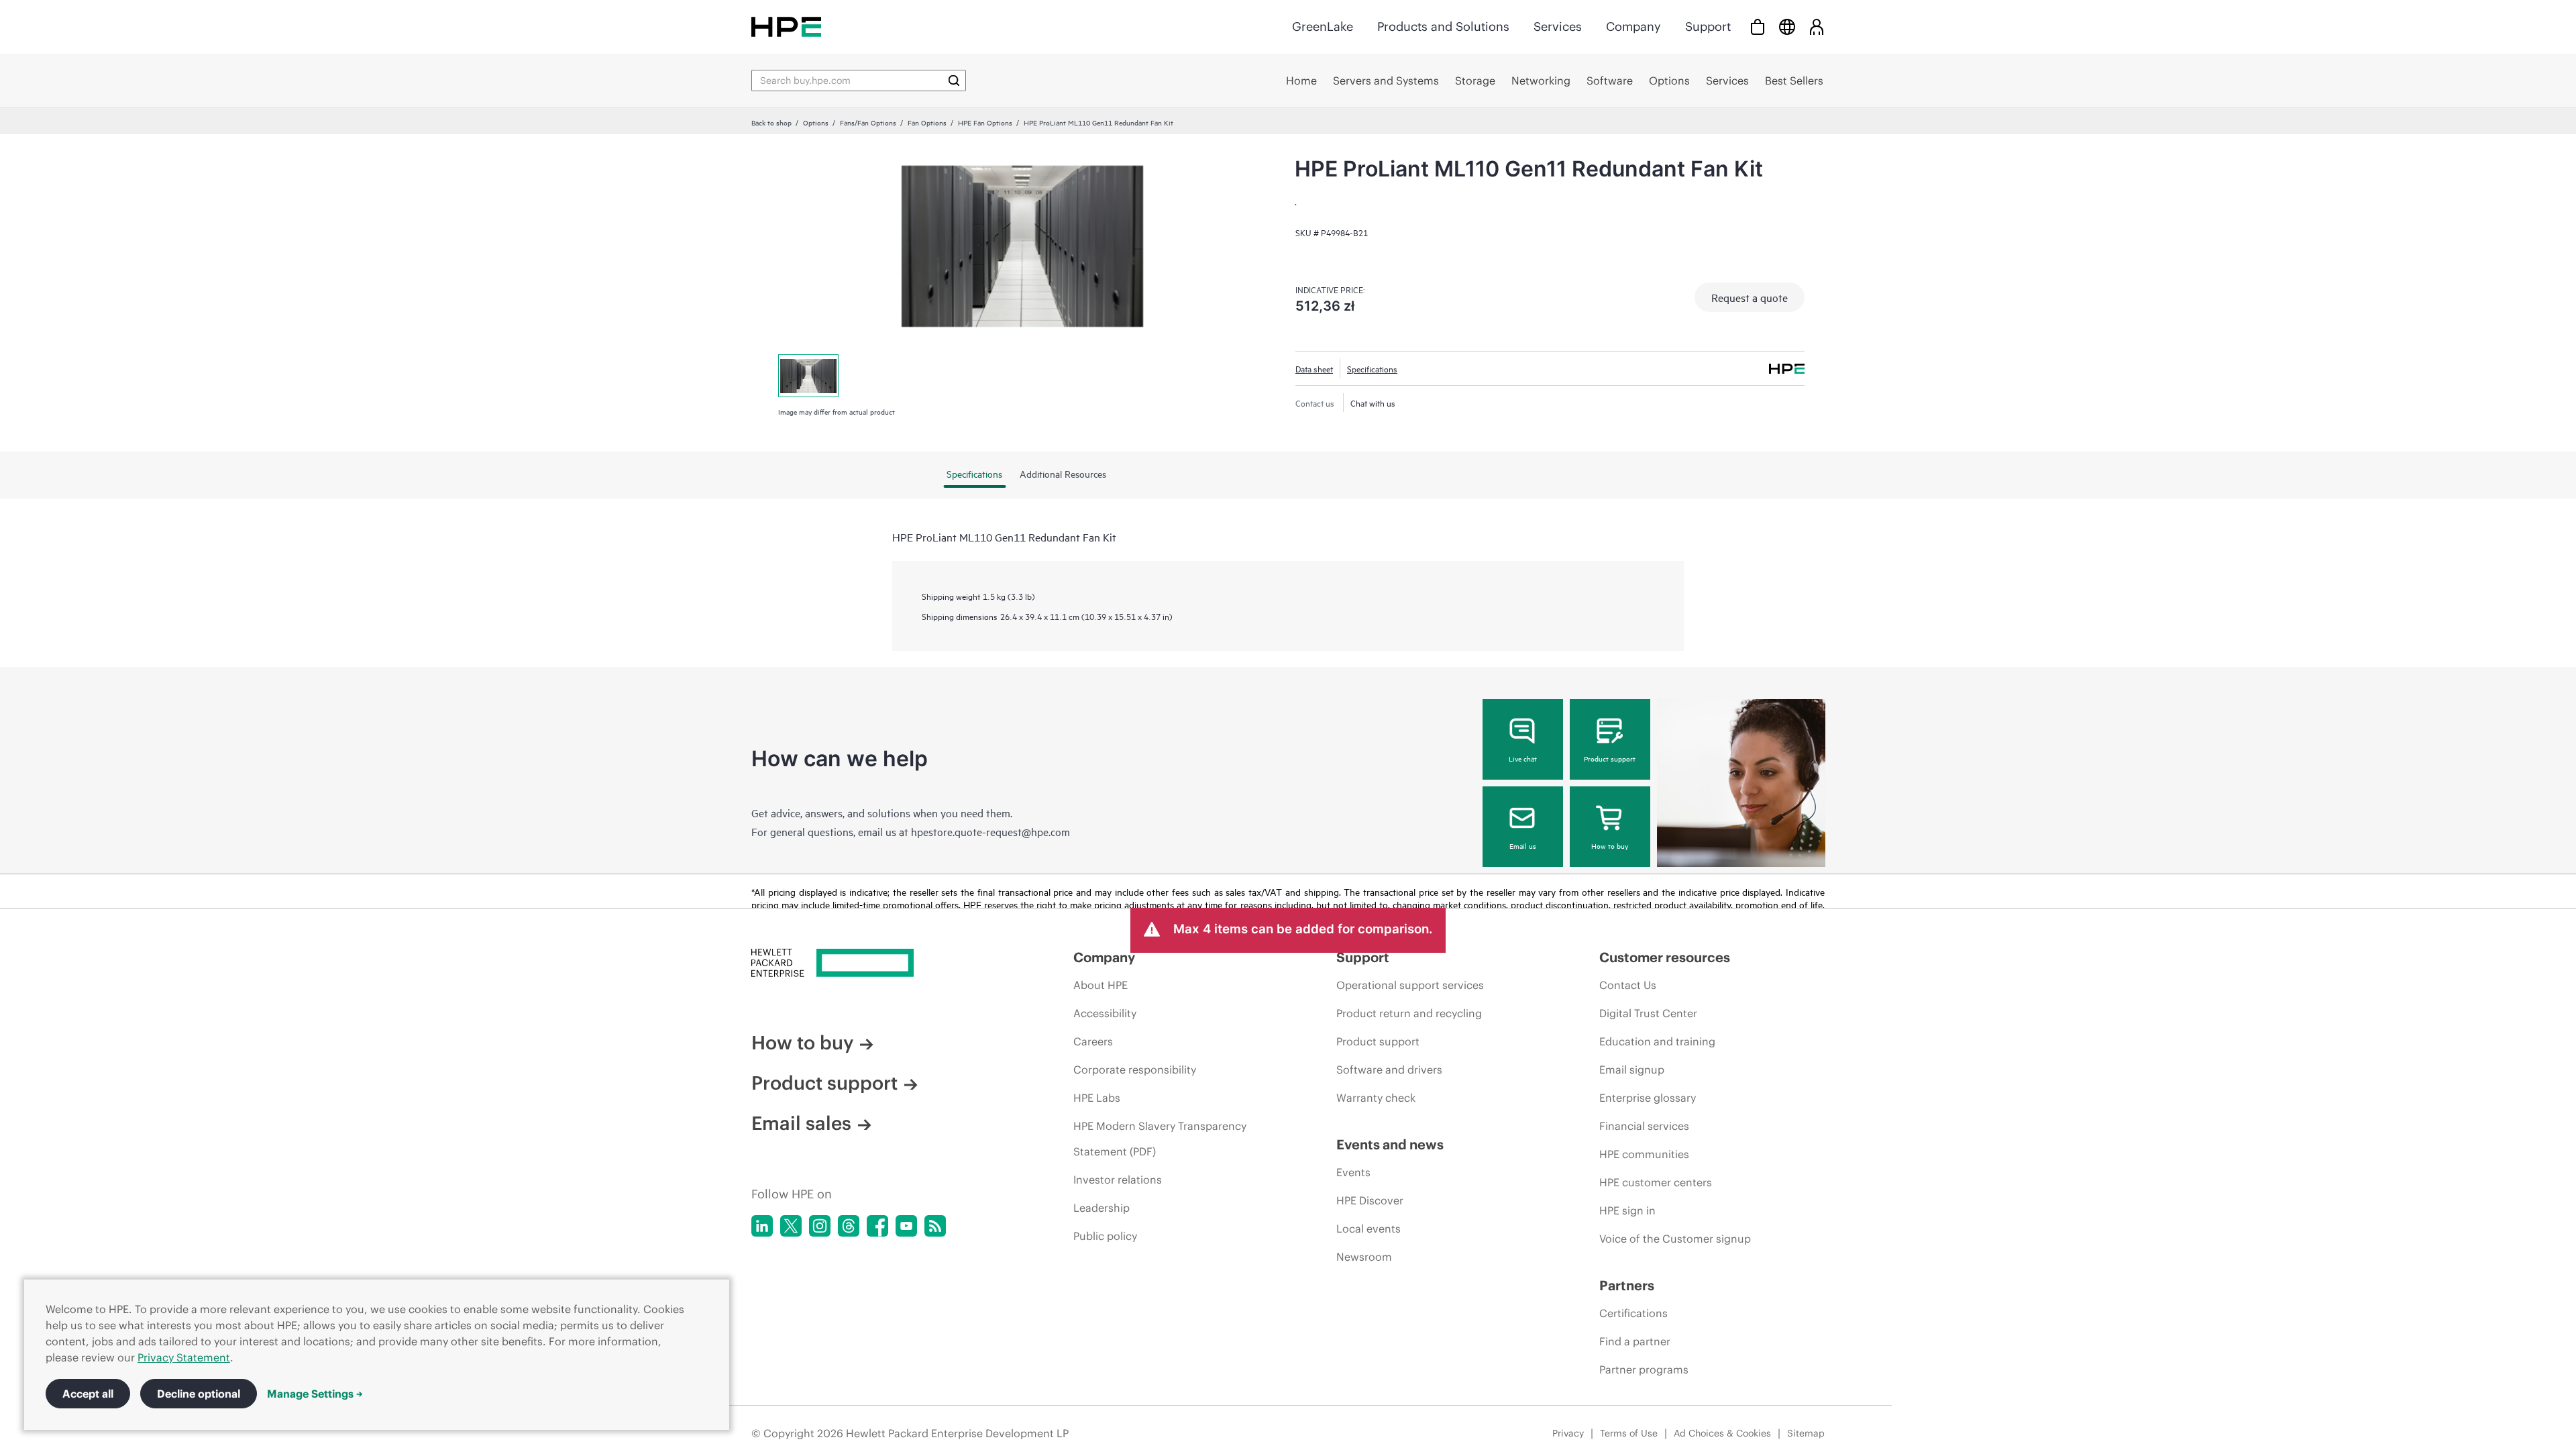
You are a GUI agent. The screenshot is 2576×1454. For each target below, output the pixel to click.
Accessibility (1105, 1013)
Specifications (1372, 368)
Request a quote (1750, 297)
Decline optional (199, 1394)
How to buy (1610, 845)
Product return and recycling (1409, 1013)
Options (816, 122)
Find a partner (1635, 1341)
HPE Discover (1370, 1200)
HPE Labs (1097, 1098)
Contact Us (1628, 985)
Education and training (1657, 1041)
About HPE (1101, 985)
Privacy (1568, 1433)
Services (1558, 27)
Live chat (1523, 758)
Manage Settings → (315, 1394)
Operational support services (1410, 985)
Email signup (1632, 1070)
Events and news (1390, 1144)
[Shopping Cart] (1758, 27)
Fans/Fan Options (868, 122)
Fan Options (927, 122)
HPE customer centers (1656, 1182)
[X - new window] (791, 1226)
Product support (1610, 758)
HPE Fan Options (985, 122)
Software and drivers (1389, 1070)
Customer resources (1665, 957)
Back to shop (771, 122)
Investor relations (1118, 1180)
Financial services (1644, 1126)
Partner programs (1644, 1369)
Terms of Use (1629, 1433)
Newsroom (1364, 1257)
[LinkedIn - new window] (762, 1226)
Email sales (801, 1123)
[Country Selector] (1787, 27)
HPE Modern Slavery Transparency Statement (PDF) (1160, 1139)
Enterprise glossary (1648, 1098)
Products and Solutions (1443, 27)
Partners (1627, 1285)
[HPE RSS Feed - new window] (935, 1226)
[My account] (1817, 27)
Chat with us (1373, 403)
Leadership (1102, 1208)
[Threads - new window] (849, 1226)
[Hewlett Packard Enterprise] (786, 27)
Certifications (1633, 1313)
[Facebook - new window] (877, 1226)
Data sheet (1314, 368)
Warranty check (1376, 1098)
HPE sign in (1627, 1210)
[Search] (954, 81)
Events (1353, 1172)
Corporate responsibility (1135, 1070)
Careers (1093, 1041)
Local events (1368, 1229)
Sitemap (1806, 1433)
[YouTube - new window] (906, 1226)
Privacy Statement (184, 1357)
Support (1708, 27)
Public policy (1105, 1236)
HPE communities (1644, 1154)
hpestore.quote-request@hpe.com (990, 831)
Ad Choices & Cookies (1722, 1433)
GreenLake (1323, 27)
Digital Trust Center (1648, 1013)
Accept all (88, 1394)
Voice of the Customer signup (1675, 1239)
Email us (1523, 845)
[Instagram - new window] (820, 1226)
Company (1633, 27)
